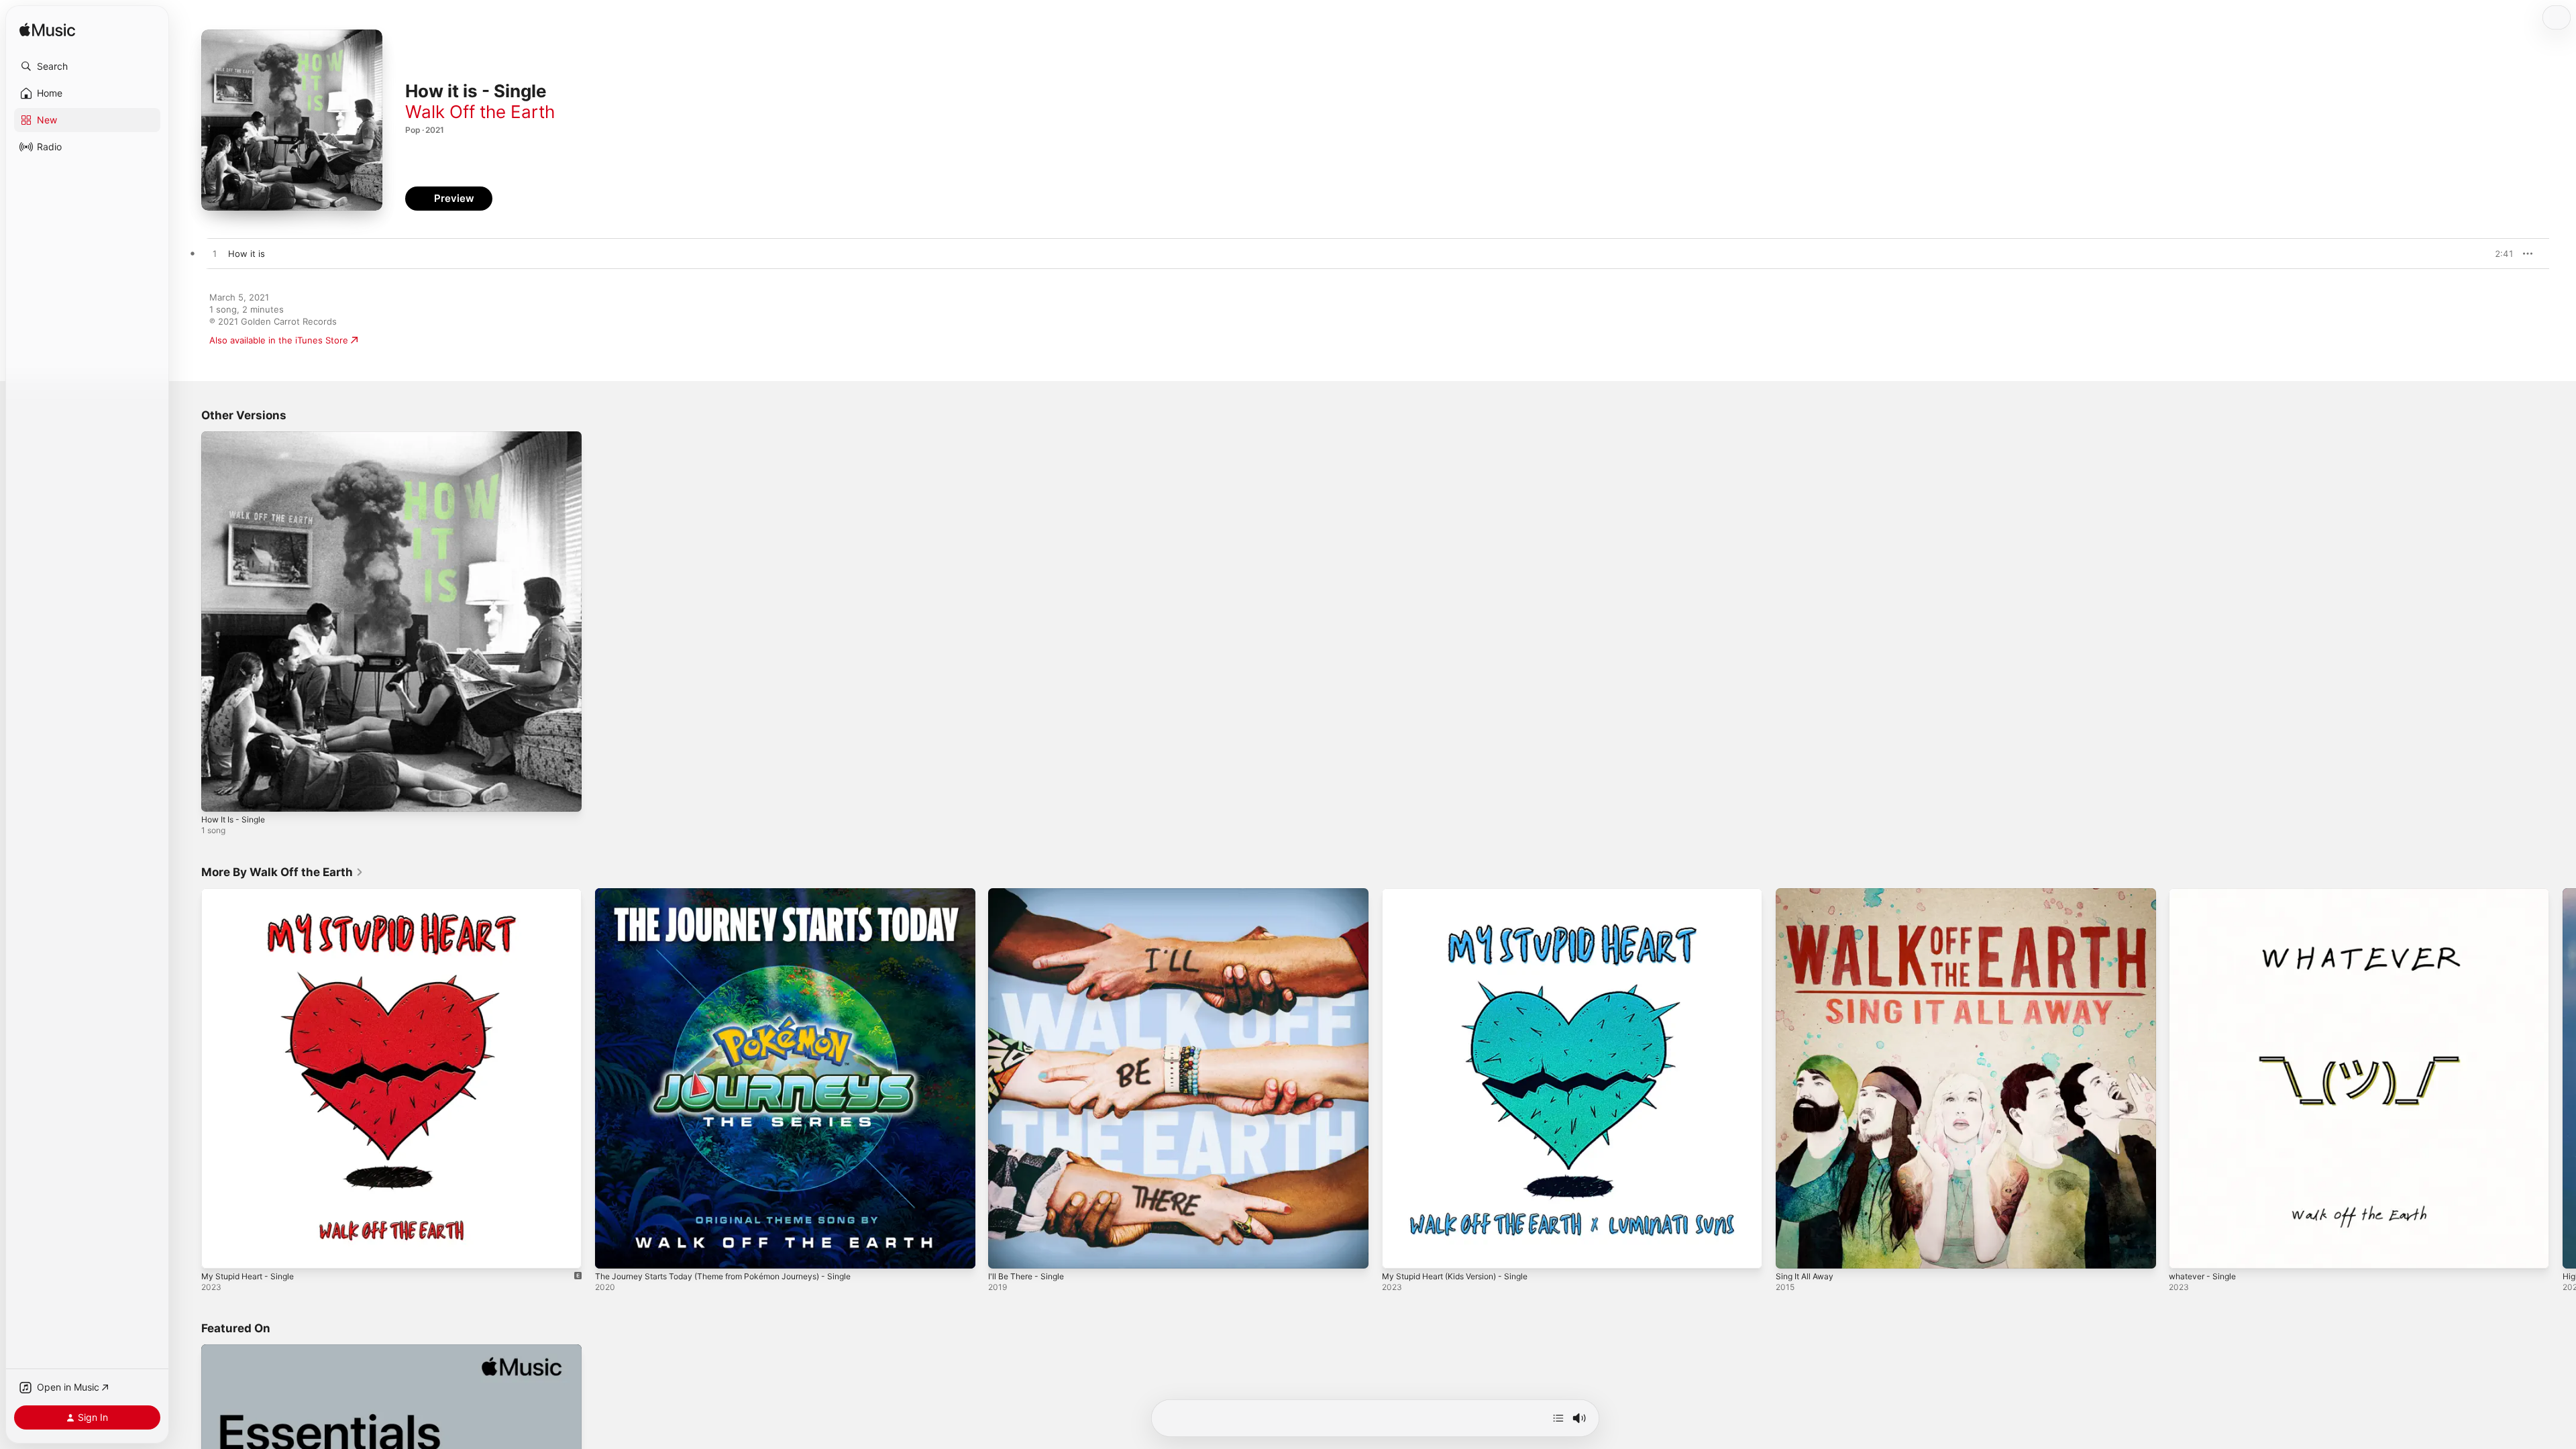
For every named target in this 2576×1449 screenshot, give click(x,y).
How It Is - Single (237, 437)
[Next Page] (2563, 1078)
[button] (87, 66)
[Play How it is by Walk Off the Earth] (215, 254)
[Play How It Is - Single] (218, 795)
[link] (282, 872)
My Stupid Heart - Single (253, 894)
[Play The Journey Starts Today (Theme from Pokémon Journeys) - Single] (612, 1251)
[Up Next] (1558, 1418)
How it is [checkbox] (247, 254)
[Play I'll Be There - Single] (1005, 1251)
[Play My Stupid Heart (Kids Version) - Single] (1399, 1251)
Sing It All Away (1808, 894)
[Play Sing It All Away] (1792, 1251)
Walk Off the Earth (480, 112)
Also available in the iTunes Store (279, 340)
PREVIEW (2499, 254)
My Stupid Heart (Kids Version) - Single (1464, 894)
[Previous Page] (188, 1078)
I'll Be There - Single (1030, 894)
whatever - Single (2206, 894)
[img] (47, 31)
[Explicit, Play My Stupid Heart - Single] (218, 1251)
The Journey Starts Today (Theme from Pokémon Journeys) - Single (738, 894)
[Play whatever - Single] (2186, 1251)
